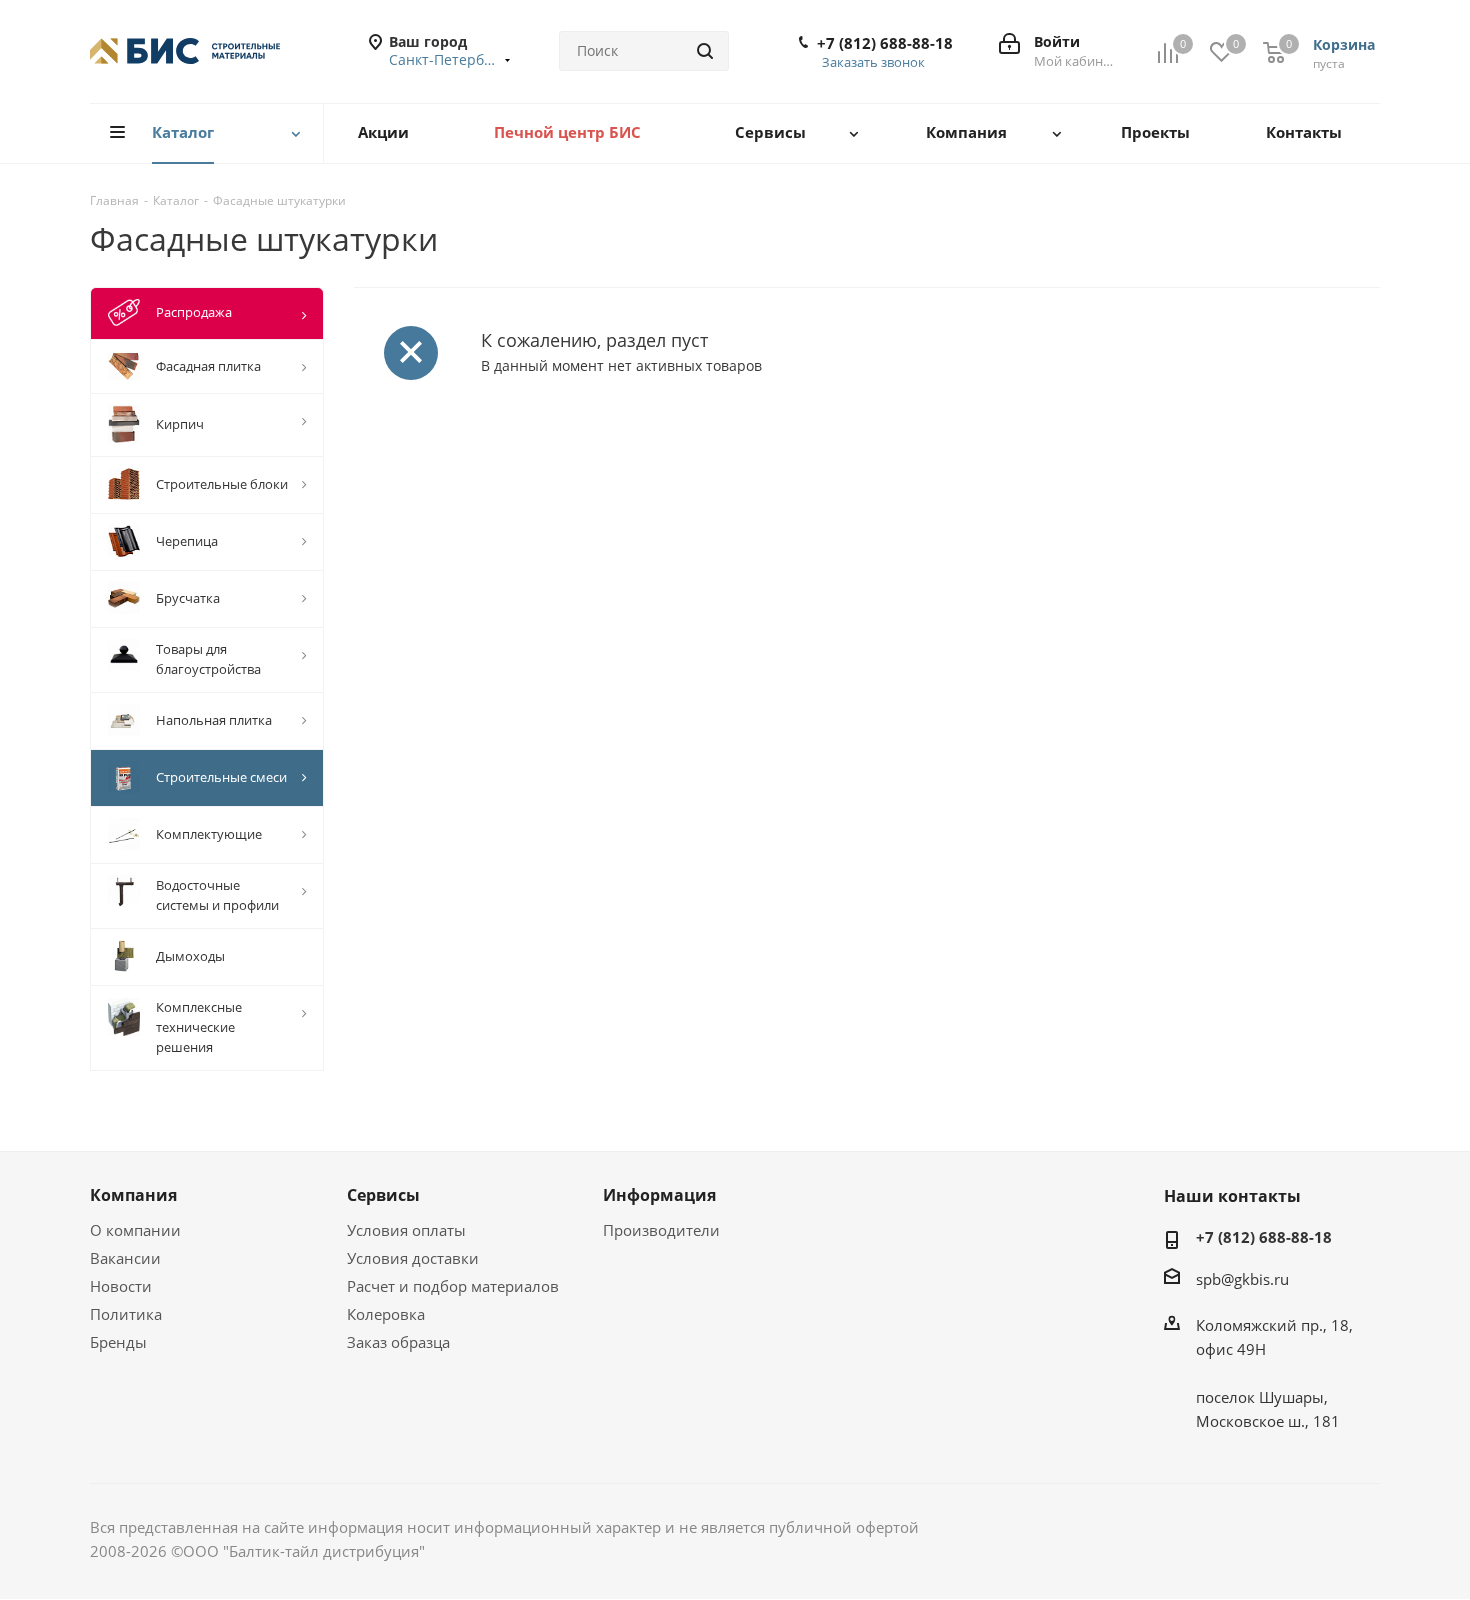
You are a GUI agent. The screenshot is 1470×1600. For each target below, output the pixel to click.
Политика (126, 1314)
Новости (121, 1286)
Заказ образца (398, 1342)
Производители (661, 1230)
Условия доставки (413, 1258)
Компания (133, 1195)
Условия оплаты (406, 1230)
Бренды (118, 1342)
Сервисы (383, 1195)
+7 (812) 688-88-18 (885, 43)
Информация (659, 1195)
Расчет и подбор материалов (453, 1286)
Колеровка (386, 1314)
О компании (135, 1230)
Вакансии (125, 1258)
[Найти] (705, 51)
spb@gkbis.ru (1242, 1279)
